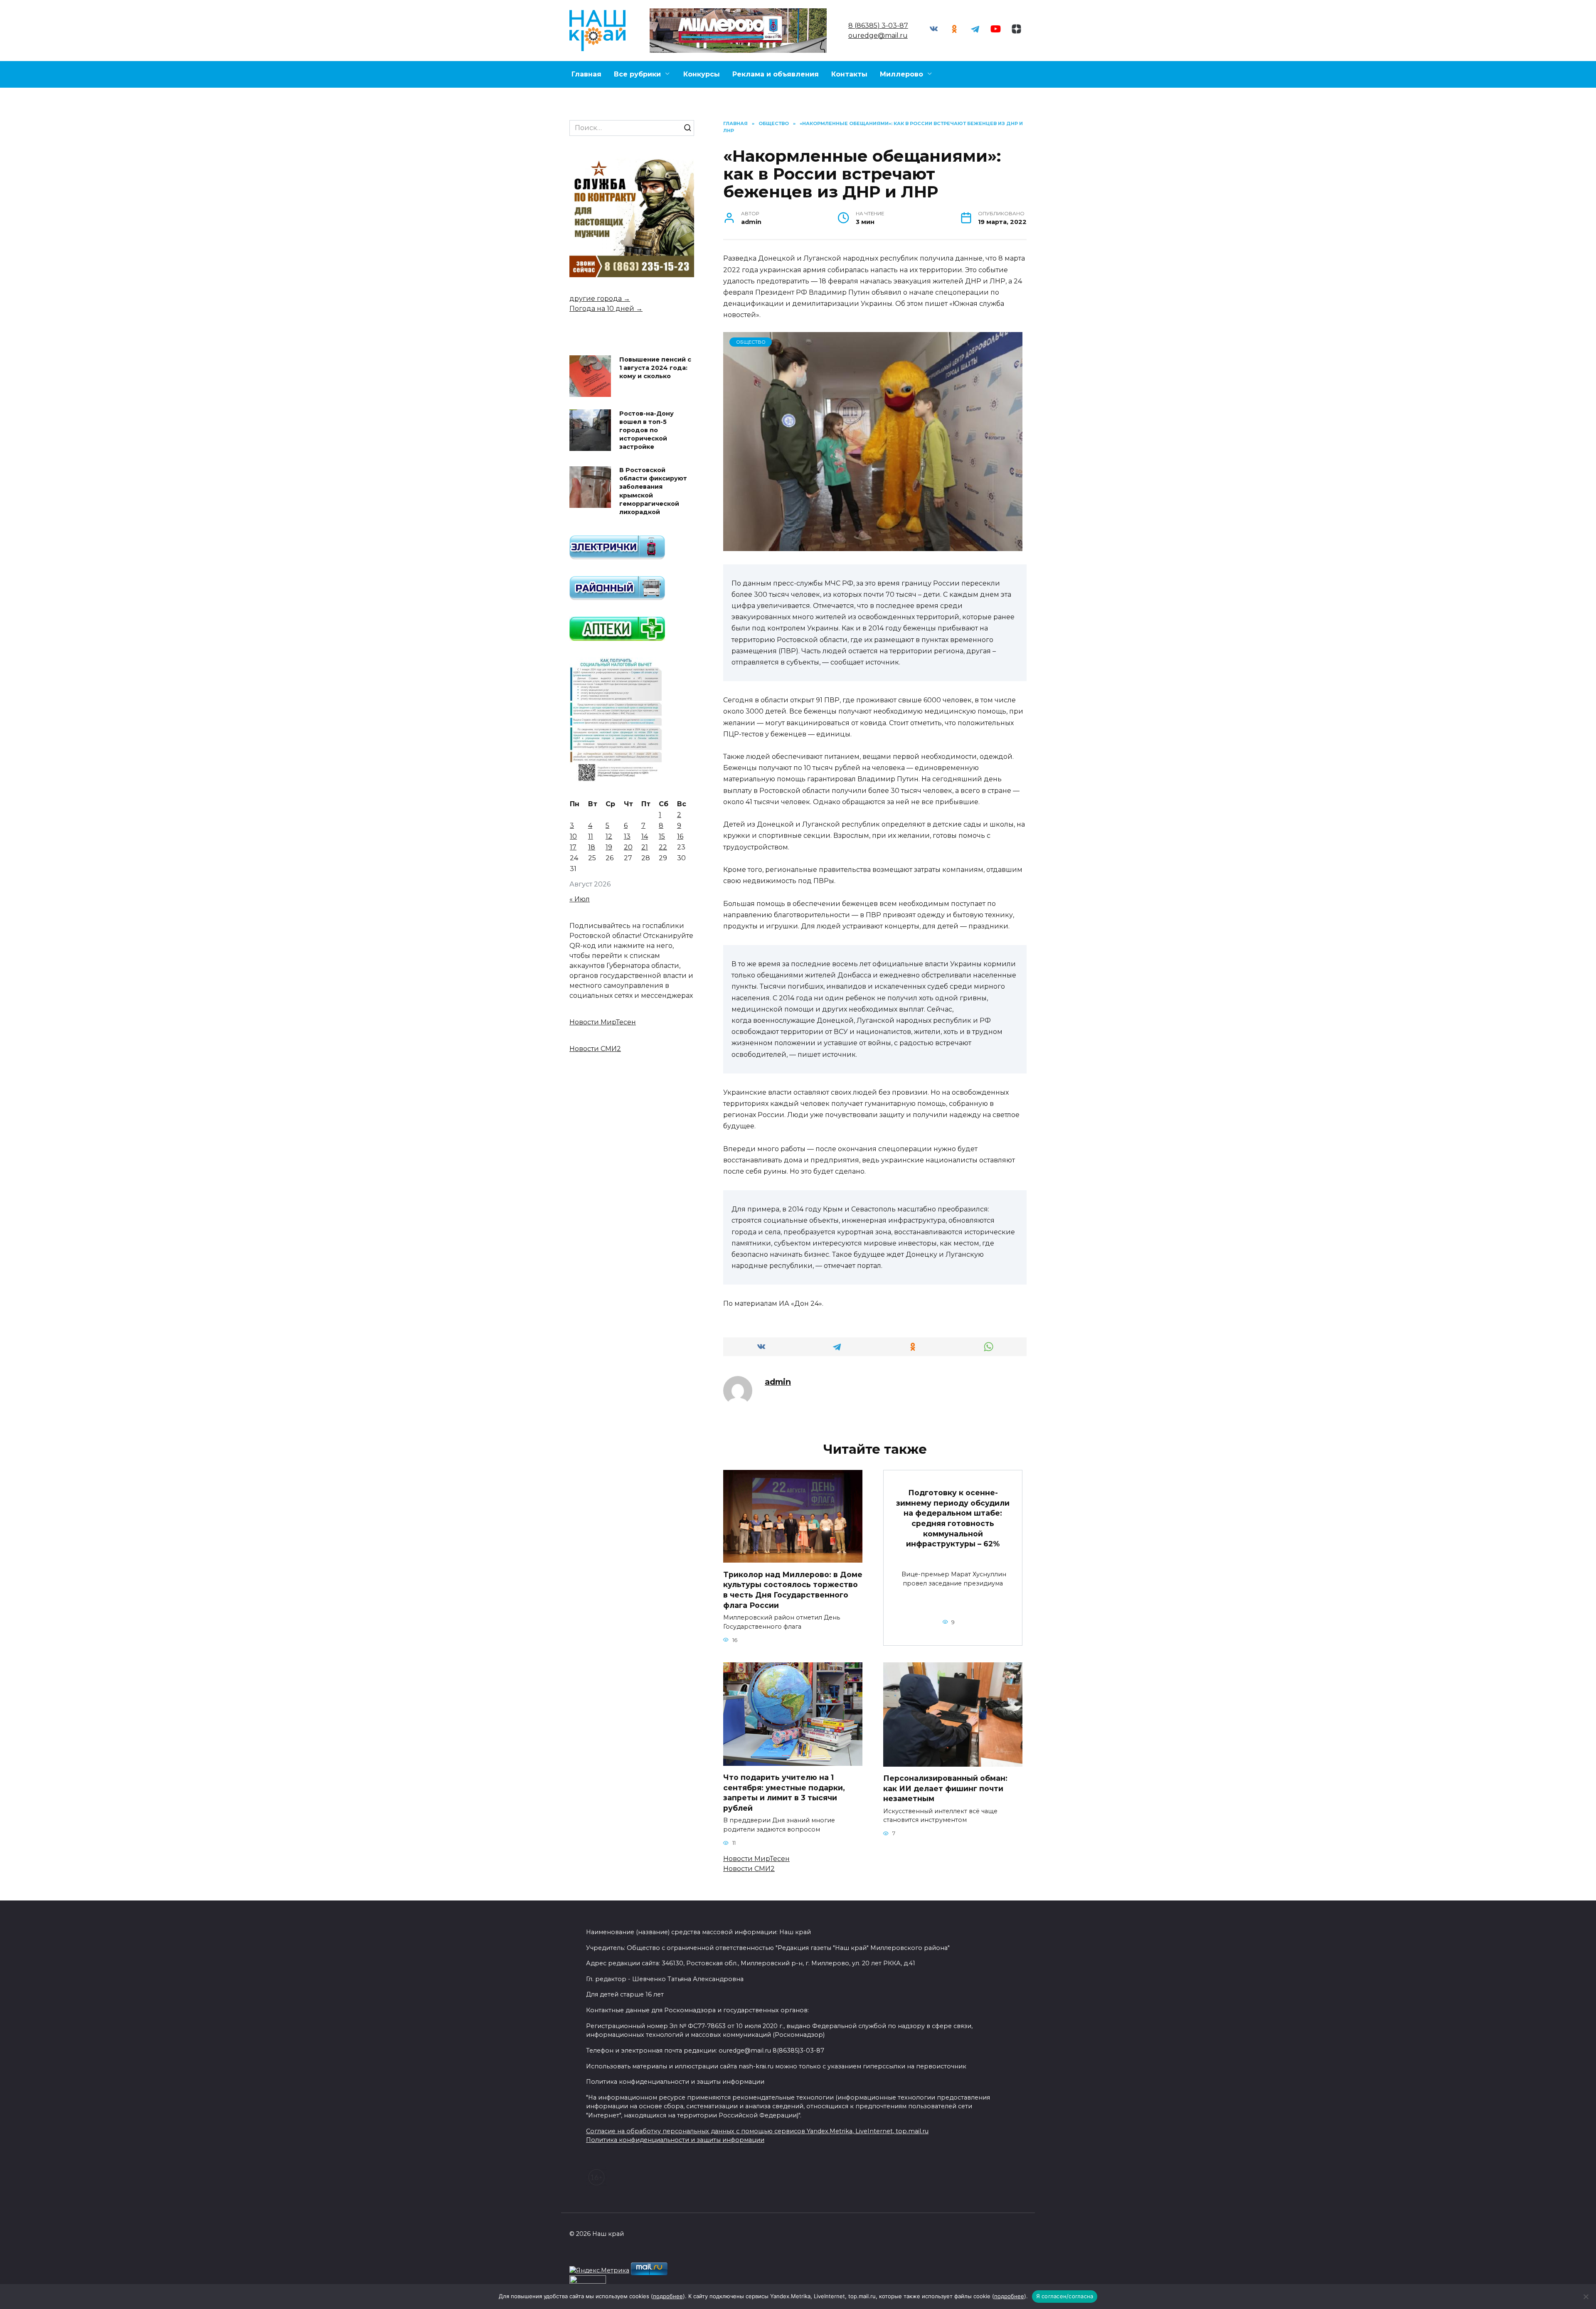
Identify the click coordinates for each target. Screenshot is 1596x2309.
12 (609, 836)
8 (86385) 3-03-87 (878, 26)
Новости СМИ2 (749, 1869)
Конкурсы (702, 74)
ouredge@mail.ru (878, 36)
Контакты (849, 74)
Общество (751, 342)
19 (609, 847)
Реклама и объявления (776, 74)
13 (627, 836)
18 (592, 847)
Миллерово (901, 74)
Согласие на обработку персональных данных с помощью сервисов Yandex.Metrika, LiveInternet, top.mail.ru (757, 2131)
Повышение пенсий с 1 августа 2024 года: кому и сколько (655, 368)
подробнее (668, 2296)
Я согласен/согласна (1065, 2296)
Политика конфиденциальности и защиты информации (675, 2140)
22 (663, 847)
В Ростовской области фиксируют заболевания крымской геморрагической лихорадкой (653, 491)
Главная (586, 74)
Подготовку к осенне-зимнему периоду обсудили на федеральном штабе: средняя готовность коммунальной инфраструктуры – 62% (953, 1518)
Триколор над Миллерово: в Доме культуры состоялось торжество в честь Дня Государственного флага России (793, 1589)
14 (645, 836)
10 (573, 836)
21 (645, 847)
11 (591, 836)
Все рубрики (637, 74)
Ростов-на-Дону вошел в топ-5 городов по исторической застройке (647, 430)
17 (573, 847)
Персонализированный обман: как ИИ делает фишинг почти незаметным (945, 1788)
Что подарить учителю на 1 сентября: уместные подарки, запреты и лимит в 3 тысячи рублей (784, 1793)
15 (662, 836)
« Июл (580, 899)
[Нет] (1586, 2297)
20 (628, 847)
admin (778, 1382)
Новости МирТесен (756, 1859)
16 (680, 836)
